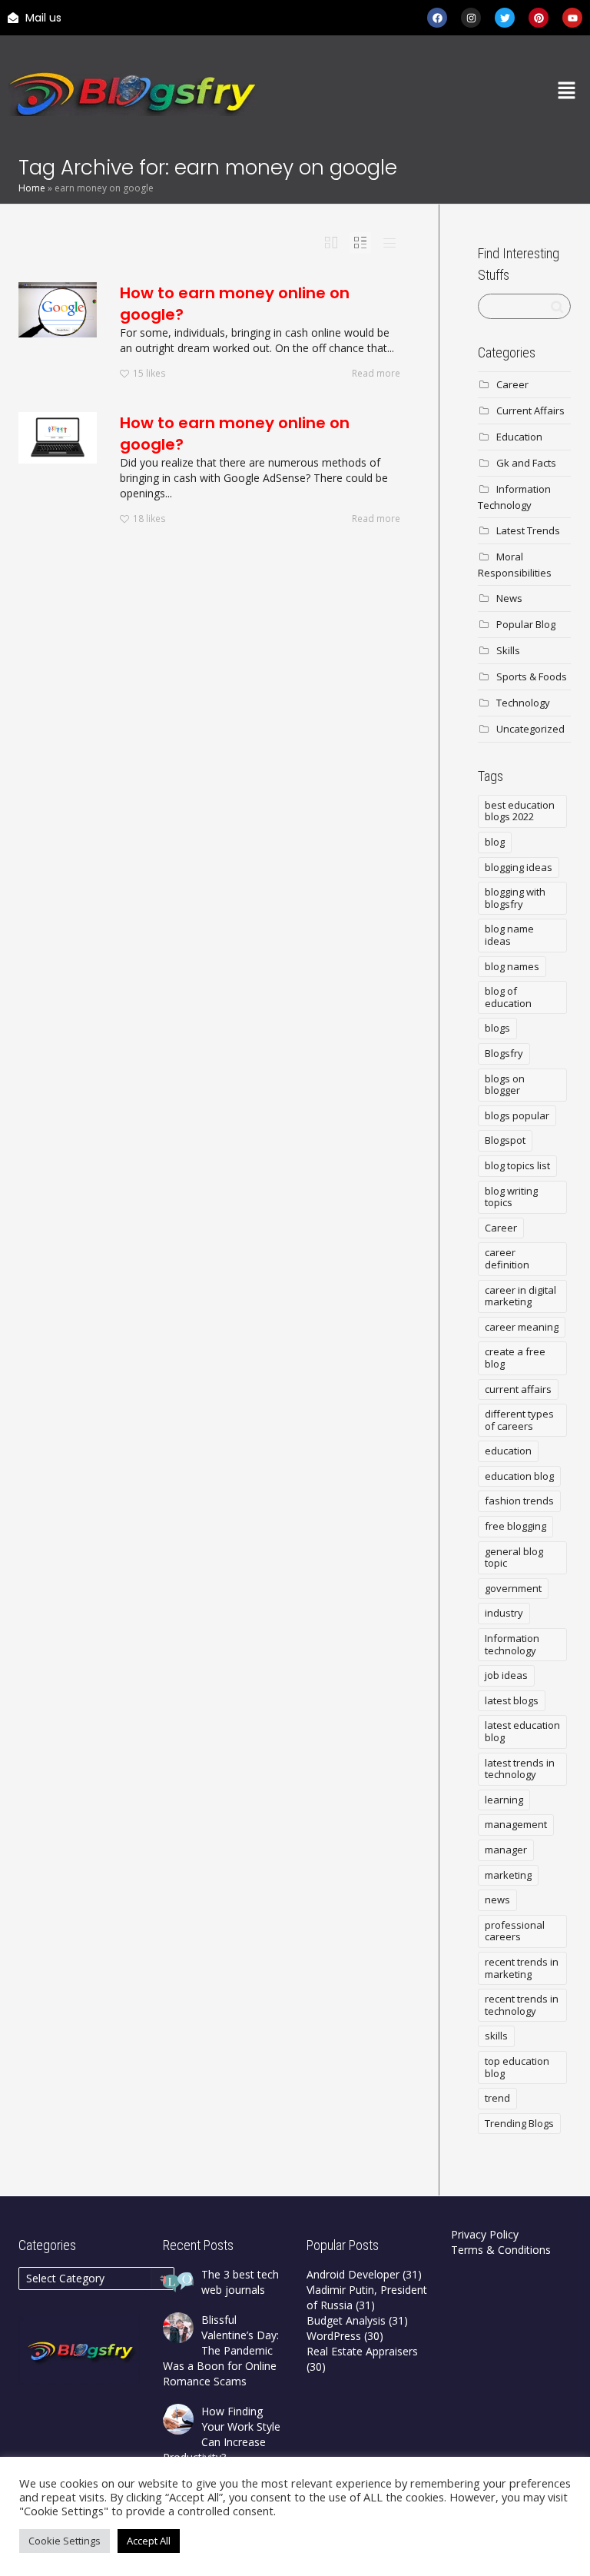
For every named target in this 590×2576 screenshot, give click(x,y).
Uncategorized (530, 729)
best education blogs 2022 (520, 811)
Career (512, 384)
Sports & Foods (532, 676)
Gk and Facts (526, 463)
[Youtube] (572, 18)
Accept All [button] (149, 2541)
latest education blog (522, 1731)
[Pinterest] (539, 18)
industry (504, 1613)
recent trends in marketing (522, 1968)
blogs (497, 1028)
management (516, 1824)
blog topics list (517, 1165)
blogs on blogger (505, 1085)
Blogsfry (504, 1053)
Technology (523, 703)
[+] (58, 310)
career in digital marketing (520, 1296)
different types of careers (519, 1420)
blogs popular (517, 1115)
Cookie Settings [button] (65, 2541)
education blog (519, 1476)
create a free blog (515, 1358)
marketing (508, 1875)
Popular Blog (526, 624)
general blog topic (514, 1557)
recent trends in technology (522, 2005)
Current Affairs (530, 410)
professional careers (515, 1931)
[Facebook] (437, 18)
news (497, 1900)
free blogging (515, 1526)
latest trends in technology (520, 1769)
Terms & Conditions (501, 2250)
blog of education (508, 997)
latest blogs (512, 1700)
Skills (508, 650)
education (508, 1451)
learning (504, 1800)
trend (497, 2098)
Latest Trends (528, 530)
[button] (567, 91)
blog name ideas (509, 935)
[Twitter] (505, 18)
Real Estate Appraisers (362, 2351)
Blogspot (505, 1140)
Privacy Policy (485, 2234)
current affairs (518, 1389)
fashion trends (519, 1501)
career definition (507, 1258)
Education (519, 437)
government (513, 1588)
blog (495, 842)
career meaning (522, 1327)
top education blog (517, 2067)
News (509, 598)
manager (506, 1850)
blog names (512, 966)
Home (32, 188)
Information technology (512, 1644)
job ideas (506, 1675)
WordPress (334, 2336)
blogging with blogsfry (515, 898)
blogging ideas (519, 867)
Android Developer (353, 2274)
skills (496, 2036)
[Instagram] (471, 18)
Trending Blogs (519, 2123)
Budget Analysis (346, 2320)
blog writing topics (511, 1197)
